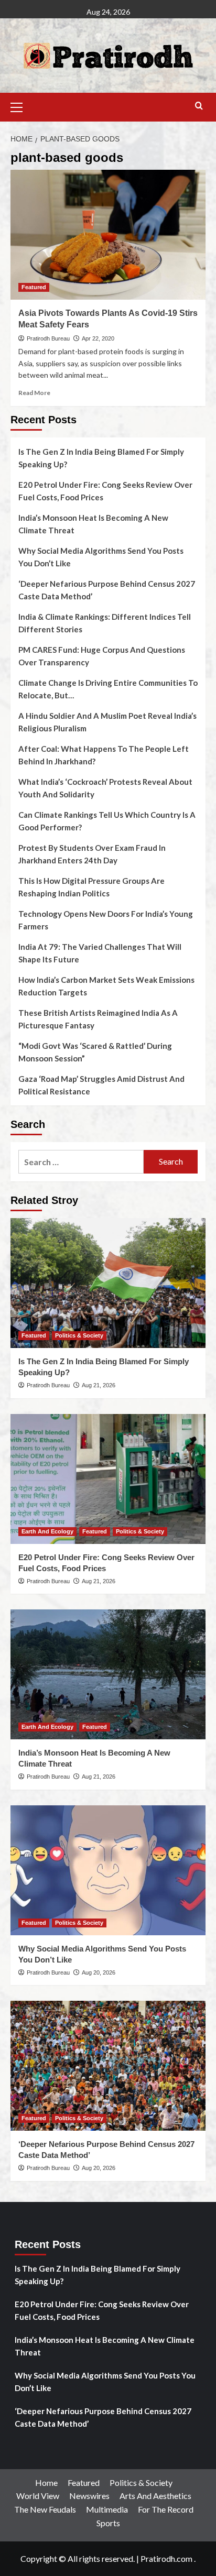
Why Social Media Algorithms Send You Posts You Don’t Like (101, 557)
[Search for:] (81, 1162)
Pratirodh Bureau (48, 338)
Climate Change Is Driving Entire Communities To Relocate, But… (108, 689)
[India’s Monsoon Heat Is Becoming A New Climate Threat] (108, 1674)
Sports (108, 2523)
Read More (34, 393)
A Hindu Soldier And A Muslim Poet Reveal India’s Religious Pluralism (107, 722)
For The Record (166, 2509)
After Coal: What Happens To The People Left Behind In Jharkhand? (104, 755)
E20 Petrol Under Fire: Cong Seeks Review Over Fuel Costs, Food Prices (105, 491)
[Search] (199, 106)
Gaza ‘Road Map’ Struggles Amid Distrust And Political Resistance (101, 1085)
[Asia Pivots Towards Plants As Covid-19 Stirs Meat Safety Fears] (108, 235)
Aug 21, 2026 (99, 1385)
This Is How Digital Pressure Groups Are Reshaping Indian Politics (91, 887)
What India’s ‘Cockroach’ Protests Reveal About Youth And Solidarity (105, 788)
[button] (21, 106)
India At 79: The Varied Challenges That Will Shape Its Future (100, 953)
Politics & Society (79, 1335)
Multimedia (107, 2509)
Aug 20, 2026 (99, 1972)
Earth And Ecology (47, 1531)
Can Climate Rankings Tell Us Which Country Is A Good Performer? (107, 821)
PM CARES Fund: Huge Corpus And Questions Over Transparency (102, 656)
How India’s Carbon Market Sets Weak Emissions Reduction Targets (106, 986)
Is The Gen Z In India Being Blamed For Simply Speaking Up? (101, 458)
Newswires (89, 2496)
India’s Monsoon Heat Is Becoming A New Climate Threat (93, 524)
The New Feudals (45, 2509)
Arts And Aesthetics (155, 2496)
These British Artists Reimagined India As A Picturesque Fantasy (98, 1019)
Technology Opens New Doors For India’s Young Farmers (106, 920)
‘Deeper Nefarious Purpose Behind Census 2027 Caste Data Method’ (107, 590)
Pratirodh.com (166, 2558)
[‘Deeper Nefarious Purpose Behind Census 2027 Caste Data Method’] (108, 2066)
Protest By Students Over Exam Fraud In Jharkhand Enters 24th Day (92, 854)
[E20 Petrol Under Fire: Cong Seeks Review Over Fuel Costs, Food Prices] (108, 1479)
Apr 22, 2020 (98, 338)
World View (38, 2496)
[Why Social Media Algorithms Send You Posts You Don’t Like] (108, 1870)
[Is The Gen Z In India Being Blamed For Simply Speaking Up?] (108, 1283)
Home (46, 2482)
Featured (34, 287)
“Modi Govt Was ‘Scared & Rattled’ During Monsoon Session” (95, 1052)
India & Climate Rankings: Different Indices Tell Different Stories (105, 623)
